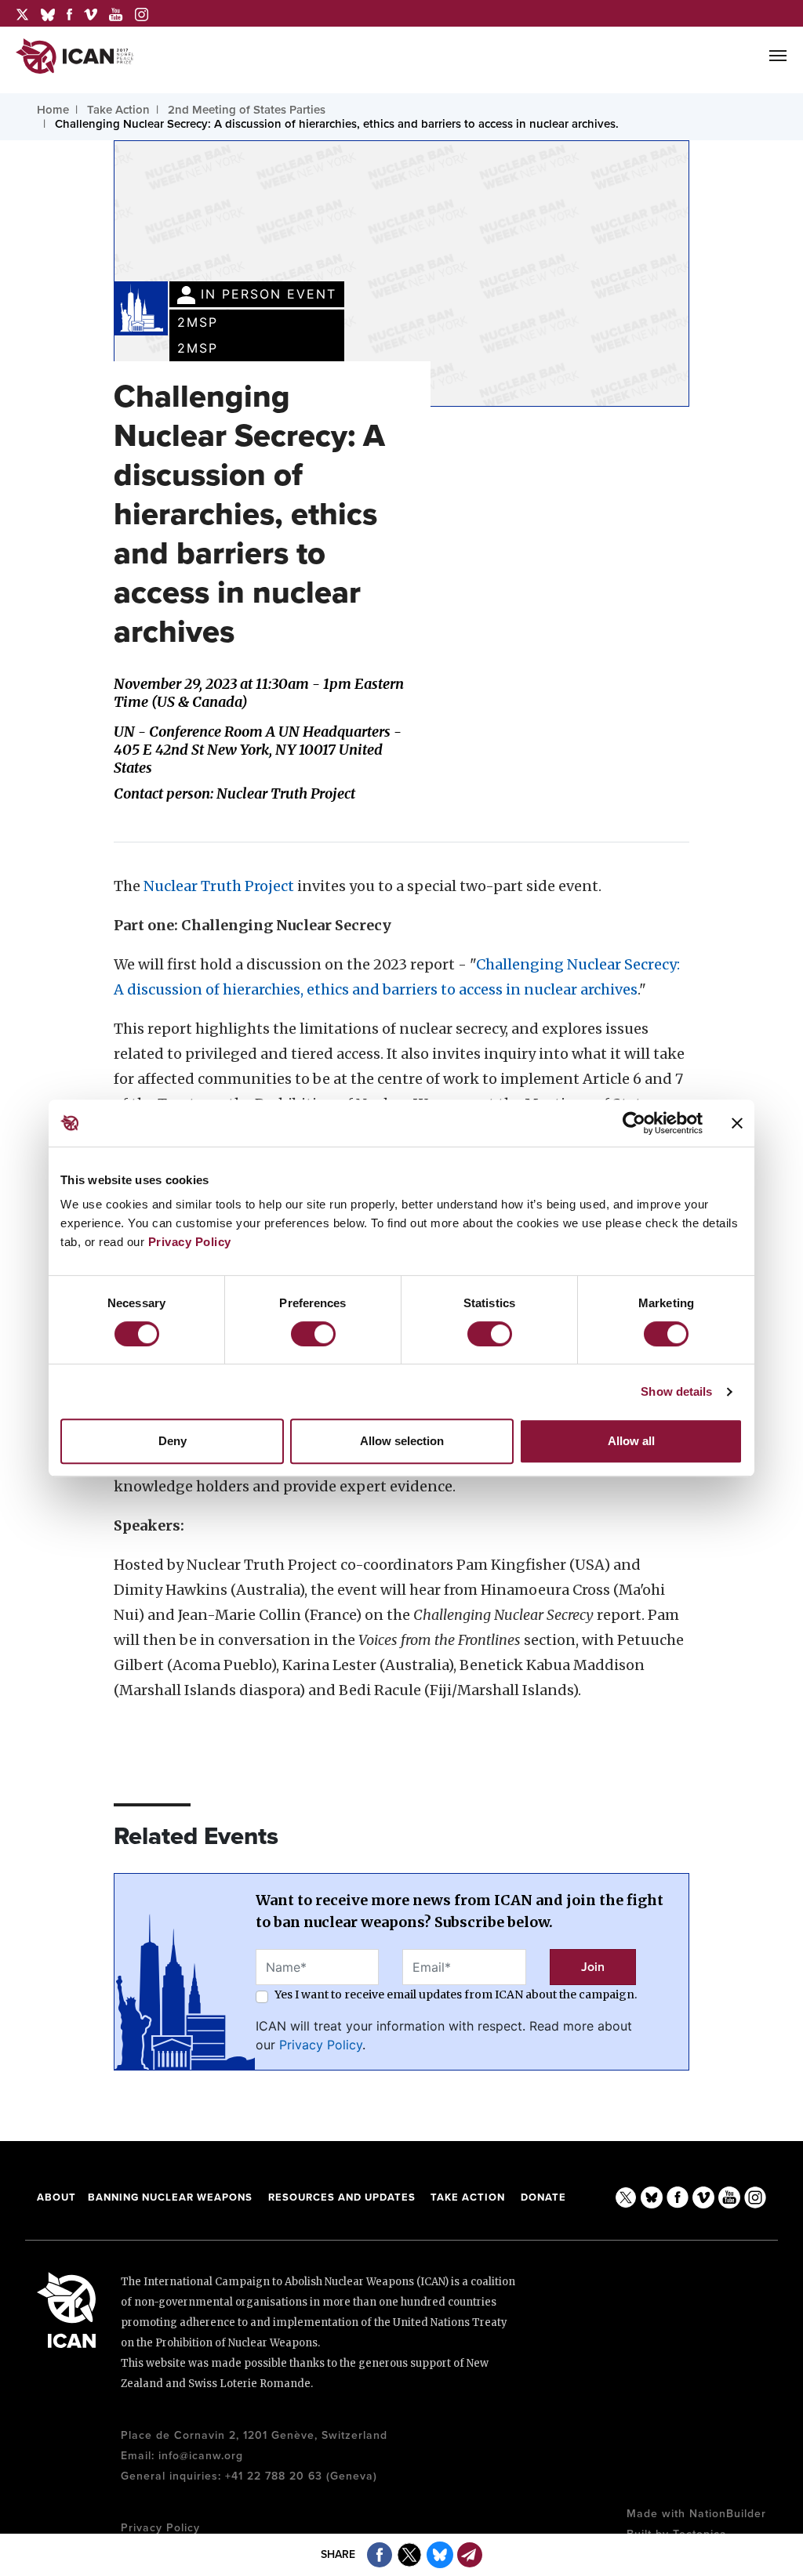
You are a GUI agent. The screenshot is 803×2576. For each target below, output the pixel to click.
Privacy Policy (190, 1242)
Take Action (468, 2197)
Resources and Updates (343, 2197)
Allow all (631, 1441)
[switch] (313, 1334)
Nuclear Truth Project (219, 886)
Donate (543, 2197)
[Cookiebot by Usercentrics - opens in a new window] (634, 1123)
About (56, 2197)
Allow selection (402, 1441)
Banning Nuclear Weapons (170, 2197)
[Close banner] (737, 1123)
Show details (676, 1391)
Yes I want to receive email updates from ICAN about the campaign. (456, 1994)
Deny (173, 1441)
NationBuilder (728, 2514)
